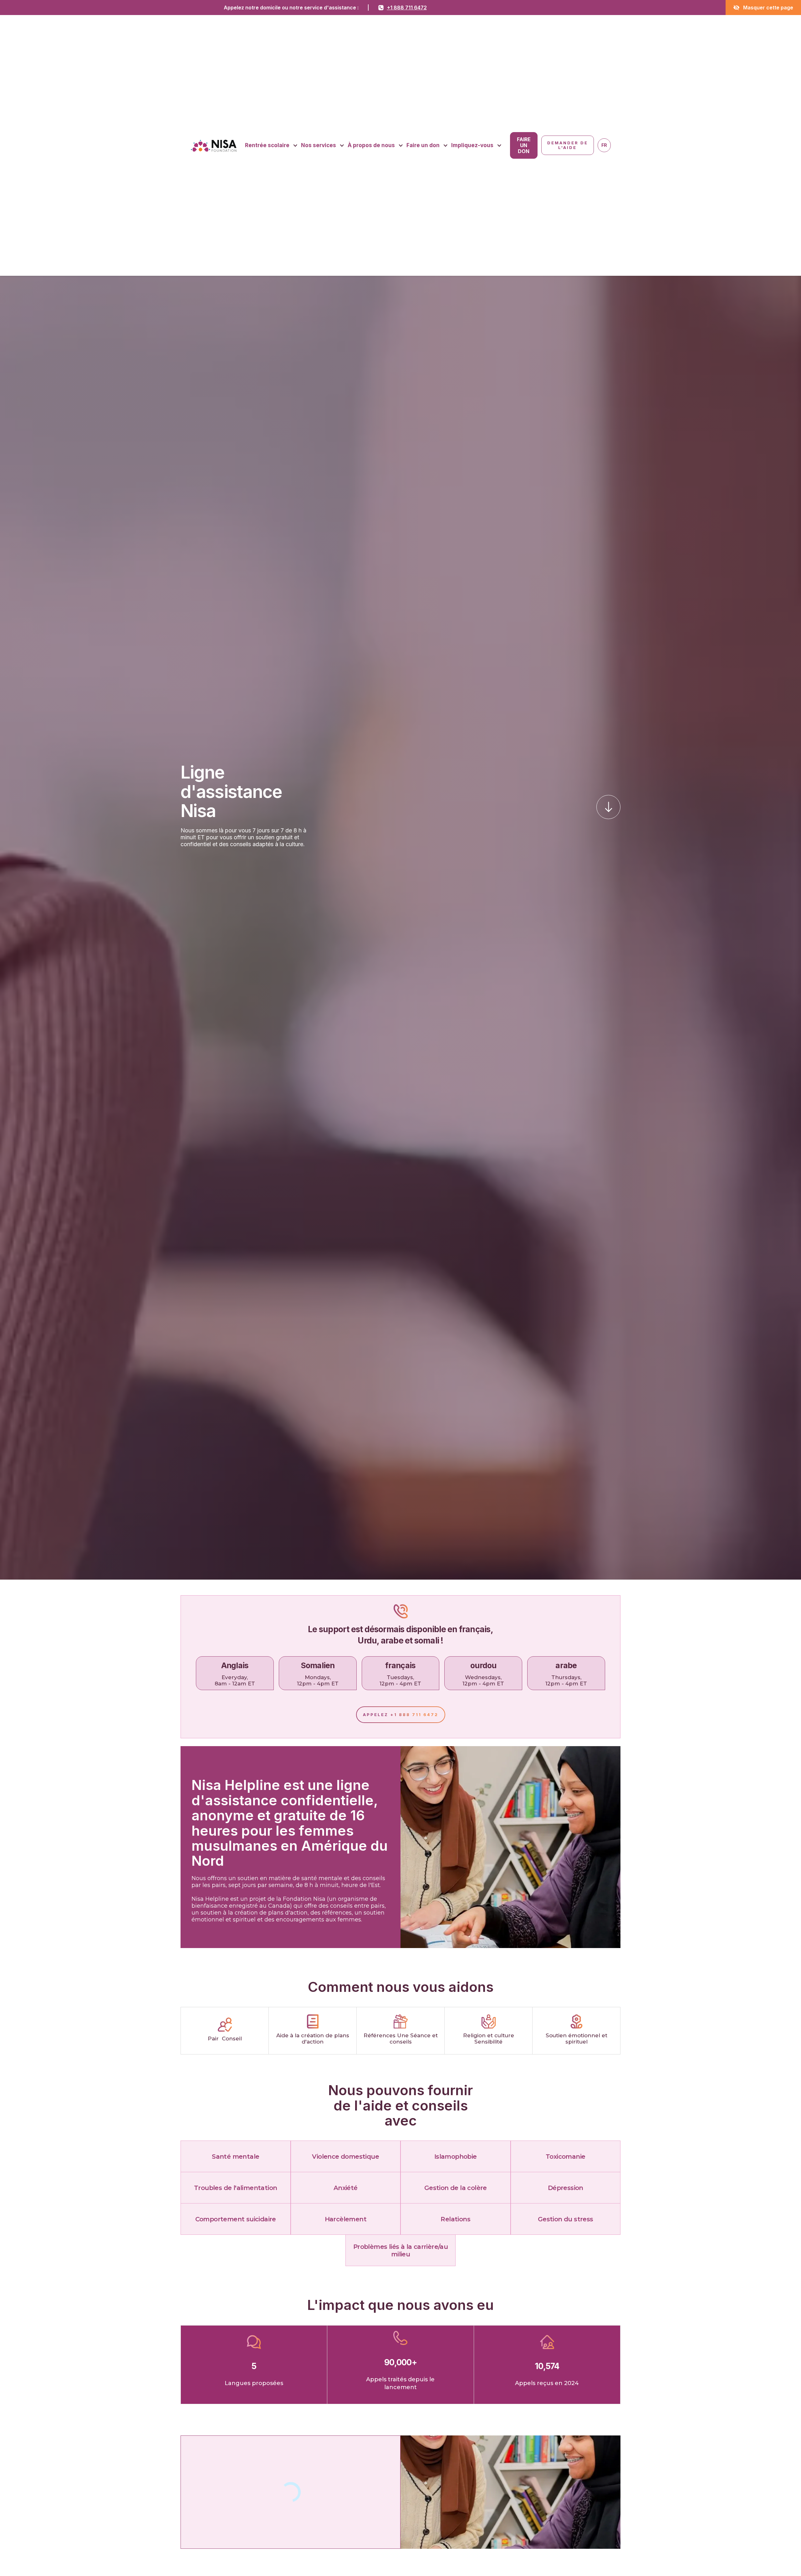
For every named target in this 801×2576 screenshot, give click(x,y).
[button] (271, 146)
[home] (214, 145)
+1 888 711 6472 (407, 8)
